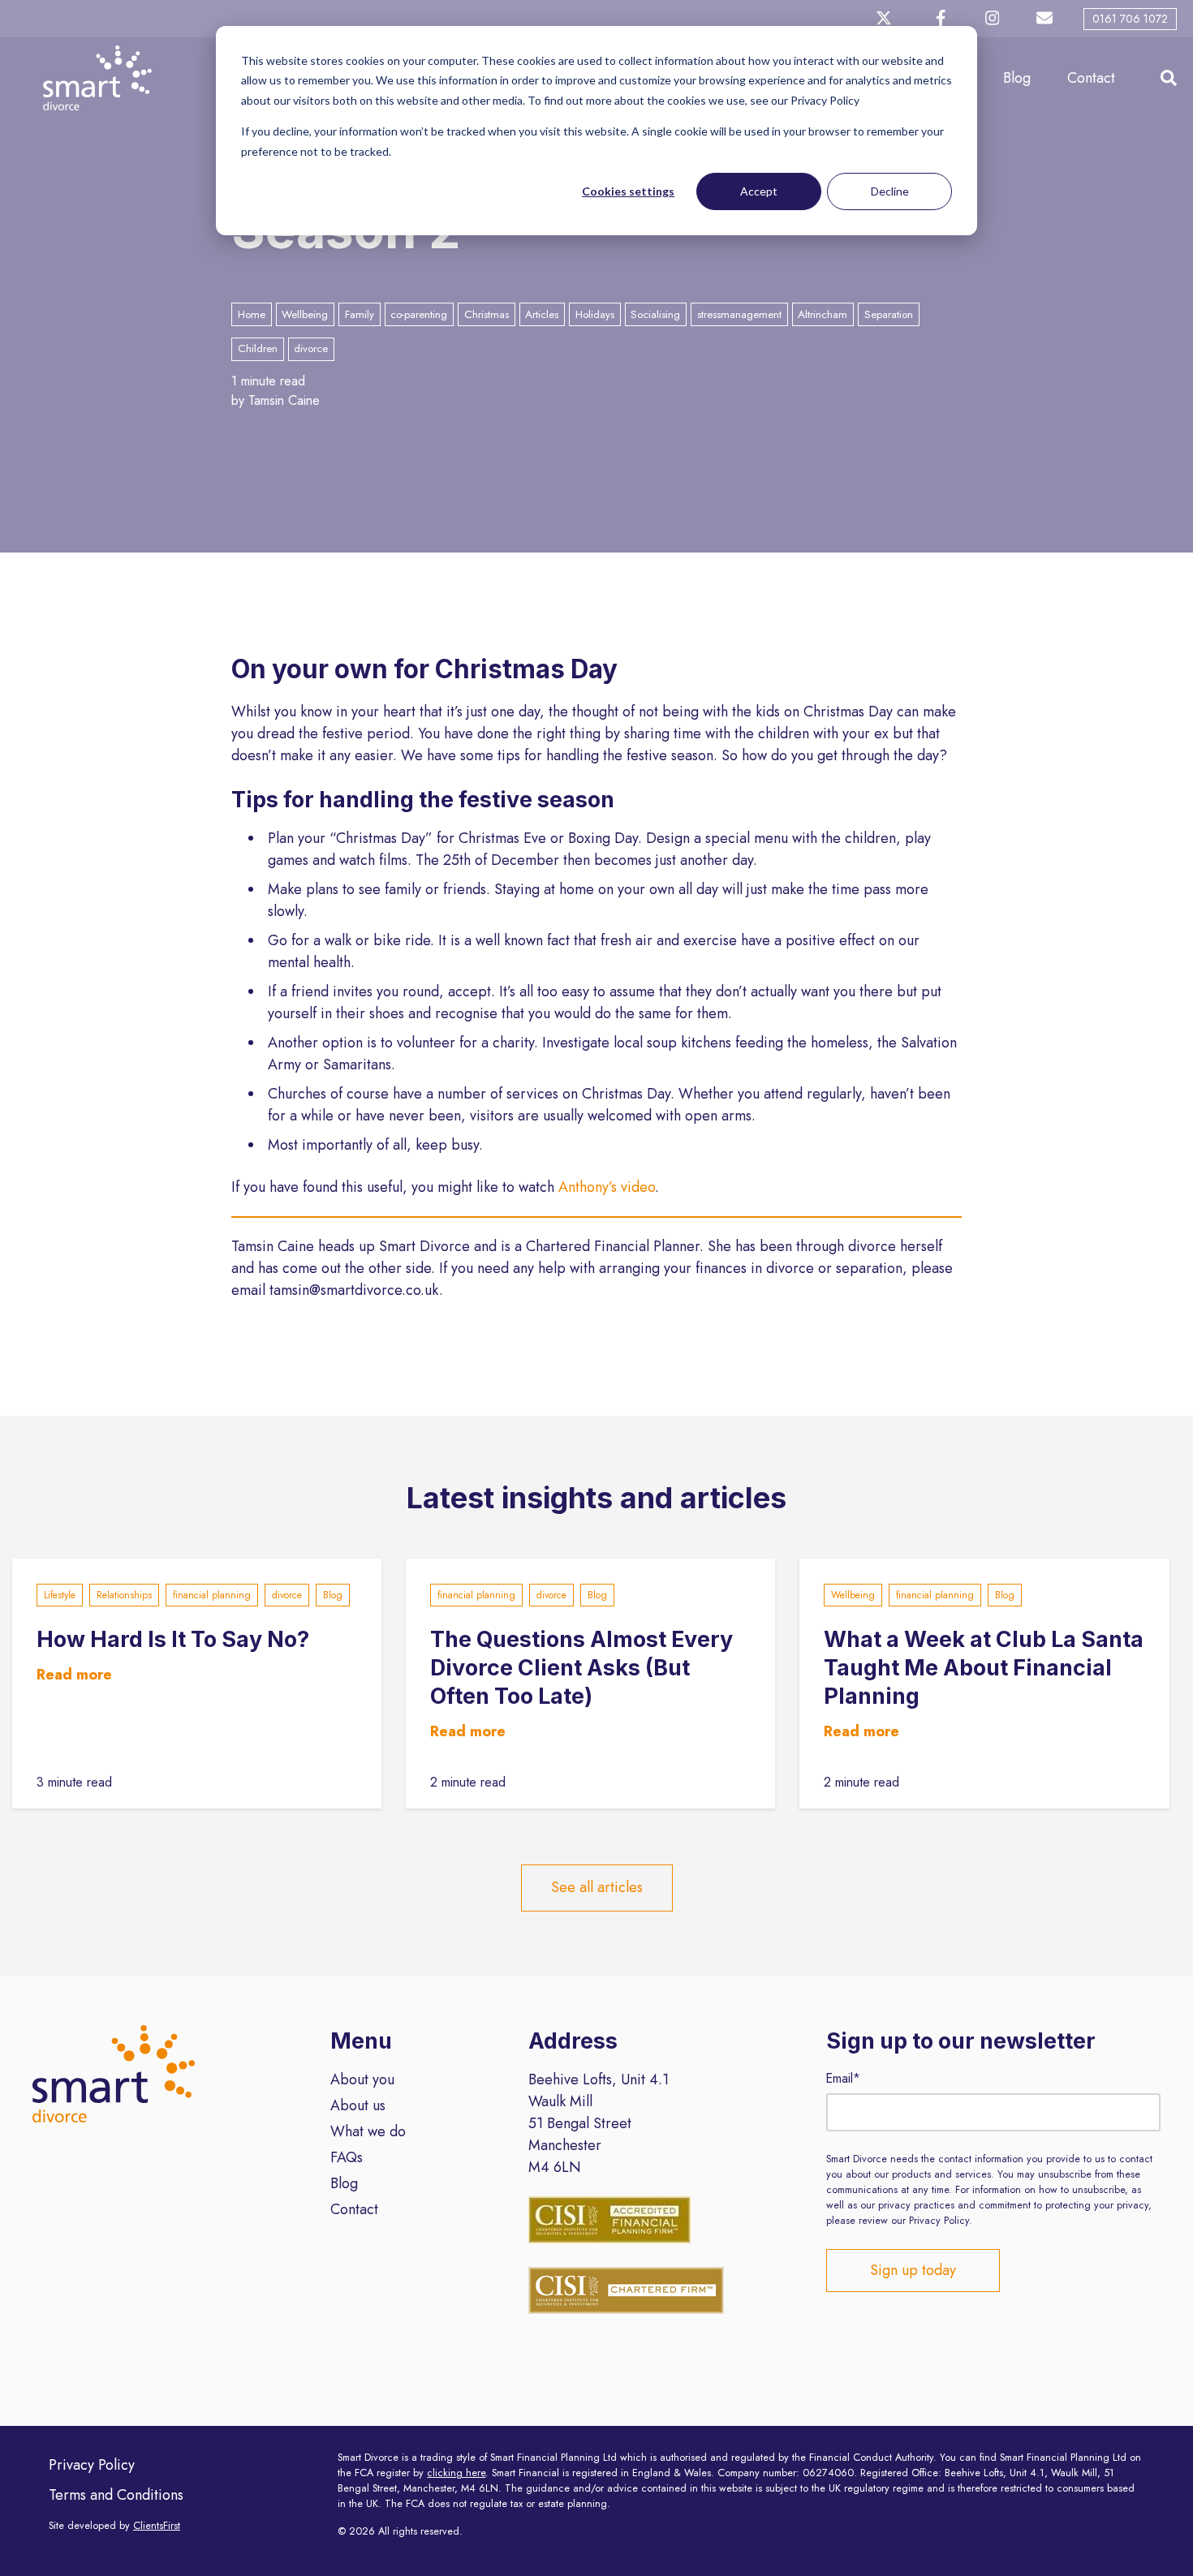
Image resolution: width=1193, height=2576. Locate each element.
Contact (1091, 78)
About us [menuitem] (358, 2105)
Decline (890, 191)
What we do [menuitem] (368, 2131)
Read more (74, 1675)
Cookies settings (628, 191)
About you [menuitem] (362, 2079)
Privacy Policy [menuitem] (92, 2465)
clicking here (456, 2473)
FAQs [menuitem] (347, 2157)
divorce (287, 1595)
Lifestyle (60, 1595)
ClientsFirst (157, 2526)
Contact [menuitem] (354, 2209)
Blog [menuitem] (344, 2183)
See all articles (597, 1887)
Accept (759, 191)
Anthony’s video (607, 1187)
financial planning (212, 1595)
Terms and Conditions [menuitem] (116, 2495)
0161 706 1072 (1130, 19)
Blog (1017, 78)
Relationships (124, 1595)
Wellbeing (853, 1595)
